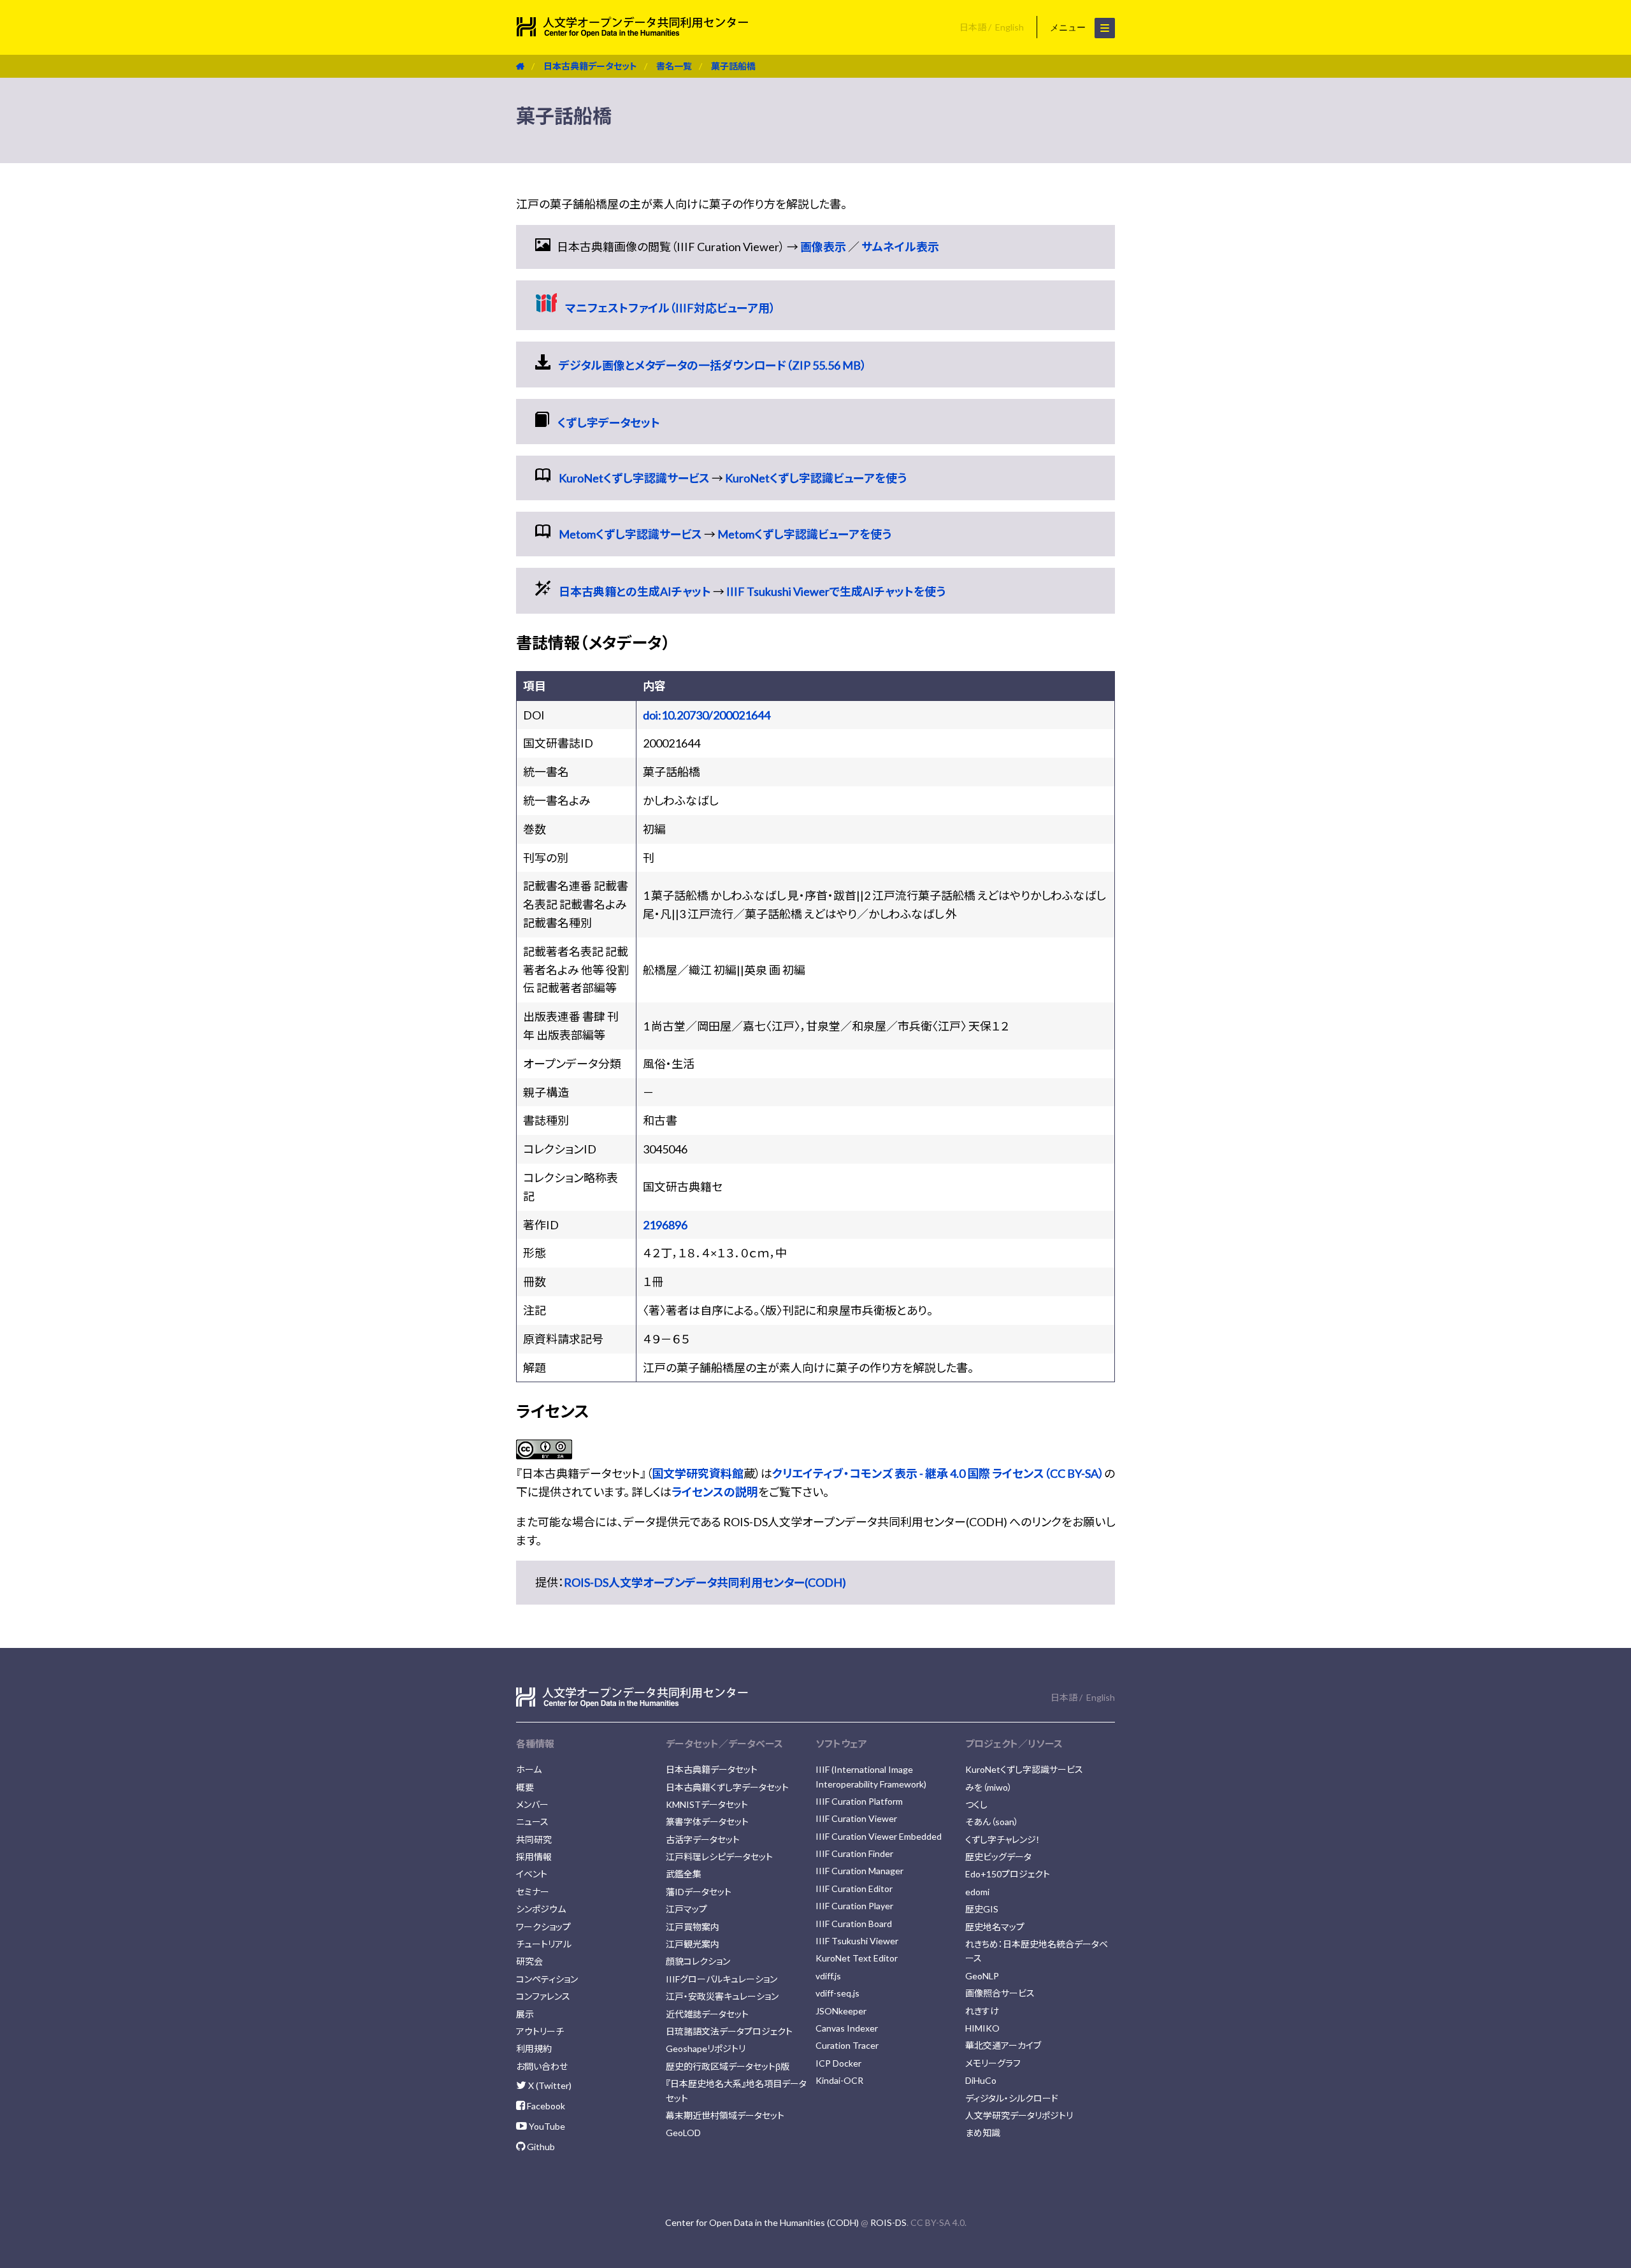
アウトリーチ (540, 2031)
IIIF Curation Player (854, 1906)
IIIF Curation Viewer (856, 1818)
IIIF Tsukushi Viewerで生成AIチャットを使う (836, 591)
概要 (525, 1787)
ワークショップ (543, 1927)
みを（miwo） (989, 1787)
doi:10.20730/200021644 (707, 715)
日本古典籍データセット (590, 66)
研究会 (529, 1961)
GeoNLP (982, 1976)
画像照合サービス (1000, 1993)
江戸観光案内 (693, 1944)
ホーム (529, 1769)
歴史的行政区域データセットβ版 (728, 2066)
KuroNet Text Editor (857, 1958)
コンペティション (547, 1979)
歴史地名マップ (995, 1927)
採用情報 (534, 1857)
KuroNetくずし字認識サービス (634, 478)
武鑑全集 (684, 1874)
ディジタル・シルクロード (1012, 2098)
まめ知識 (983, 2133)
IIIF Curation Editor (854, 1889)
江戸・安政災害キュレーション (722, 1996)
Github (540, 2147)
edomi (977, 1892)
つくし (976, 1804)
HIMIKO (982, 2028)
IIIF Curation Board (854, 1924)
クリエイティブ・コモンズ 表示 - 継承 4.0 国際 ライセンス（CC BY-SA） (938, 1473)
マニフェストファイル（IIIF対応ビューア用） (670, 308)
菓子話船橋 (733, 66)
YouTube (546, 2126)
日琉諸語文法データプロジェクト (729, 2031)
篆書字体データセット (707, 1822)
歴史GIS (982, 1909)
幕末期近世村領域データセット (725, 2115)
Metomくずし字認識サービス (630, 534)
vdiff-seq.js (837, 1993)
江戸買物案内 (693, 1927)
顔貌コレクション (698, 1961)
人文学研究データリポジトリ (1019, 2115)
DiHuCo (981, 2080)
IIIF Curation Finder (854, 1853)
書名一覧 (674, 66)
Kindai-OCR (839, 2080)
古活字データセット (703, 1839)
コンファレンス (543, 1996)
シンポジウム (541, 1909)
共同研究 (534, 1839)
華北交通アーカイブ (1003, 2045)
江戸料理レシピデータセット (719, 1857)
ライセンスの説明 (715, 1492)
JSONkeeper (841, 2011)
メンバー (532, 1804)
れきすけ (982, 2011)
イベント (532, 1874)
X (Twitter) (549, 2085)
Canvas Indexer (847, 2028)
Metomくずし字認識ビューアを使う (804, 534)
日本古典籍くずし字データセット (727, 1787)
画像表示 (823, 247)
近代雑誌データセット (707, 2014)
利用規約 (534, 2048)
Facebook (545, 2106)
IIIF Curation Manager (859, 1871)
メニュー (1069, 27)
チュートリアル (544, 1944)
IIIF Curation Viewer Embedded (879, 1836)
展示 (525, 2014)
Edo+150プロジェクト (1008, 1874)
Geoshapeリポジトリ (706, 2048)
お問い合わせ (542, 2066)
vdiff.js (828, 1976)
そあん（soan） (992, 1822)
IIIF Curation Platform (859, 1801)
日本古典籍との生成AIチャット (635, 591)
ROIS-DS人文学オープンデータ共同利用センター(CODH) (705, 1582)
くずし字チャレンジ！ (1003, 1839)
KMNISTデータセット (707, 1804)
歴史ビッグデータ (998, 1857)
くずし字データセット (609, 423)
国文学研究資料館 (698, 1473)
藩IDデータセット (699, 1892)
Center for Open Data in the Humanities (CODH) (762, 2222)
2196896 (665, 1225)
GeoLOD (683, 2133)
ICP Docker (838, 2063)
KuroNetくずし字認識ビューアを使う (816, 478)
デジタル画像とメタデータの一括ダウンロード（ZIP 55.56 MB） (713, 365)
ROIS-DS (888, 2222)
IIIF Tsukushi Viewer (857, 1941)
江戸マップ (686, 1909)
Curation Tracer (847, 2045)
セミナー (533, 1892)
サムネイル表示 (900, 247)
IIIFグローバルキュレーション (722, 1979)
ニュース (532, 1822)
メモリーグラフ (993, 2063)
